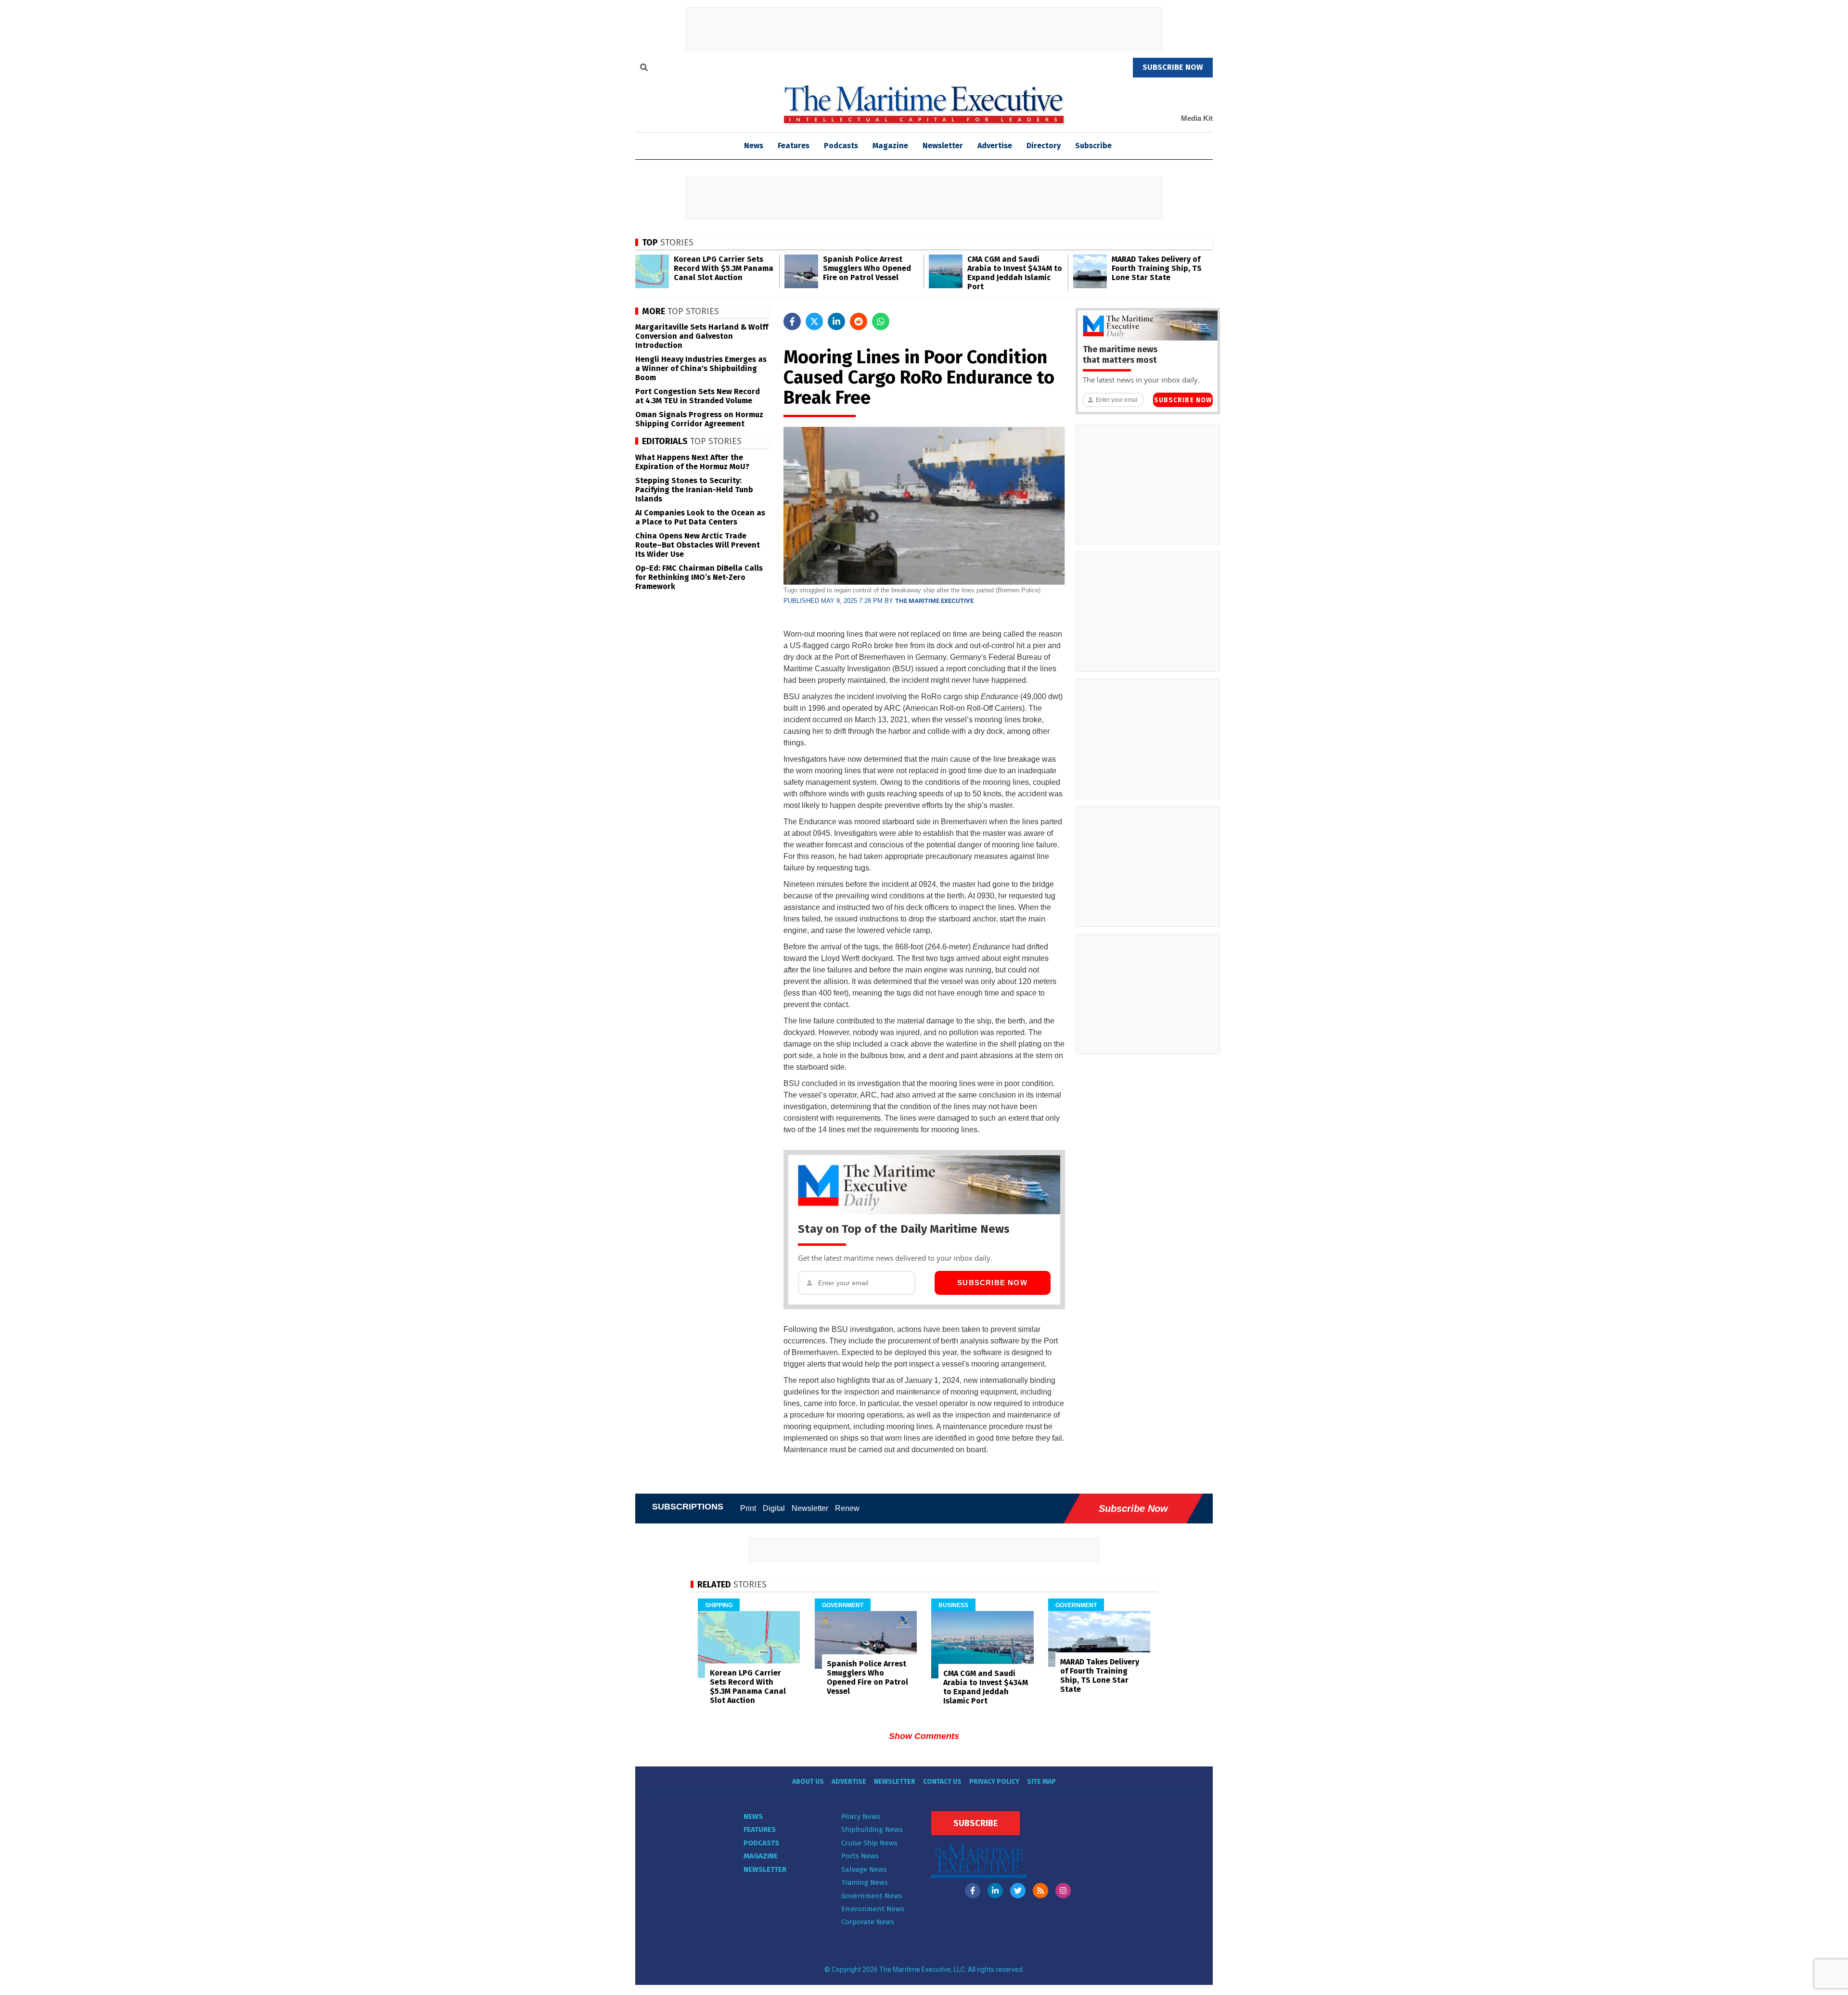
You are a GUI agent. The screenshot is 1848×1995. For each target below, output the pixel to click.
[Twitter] (1018, 1891)
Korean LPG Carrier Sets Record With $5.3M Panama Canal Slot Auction (724, 268)
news (754, 146)
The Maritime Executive (934, 601)
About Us (808, 1782)
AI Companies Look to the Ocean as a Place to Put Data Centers (700, 517)
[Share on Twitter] (814, 321)
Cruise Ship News (869, 1843)
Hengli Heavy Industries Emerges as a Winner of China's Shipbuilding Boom (701, 368)
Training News (865, 1882)
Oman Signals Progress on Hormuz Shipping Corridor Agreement (699, 419)
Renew (847, 1508)
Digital (774, 1508)
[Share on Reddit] (859, 321)
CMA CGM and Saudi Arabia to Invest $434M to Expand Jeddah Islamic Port (1015, 273)
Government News (872, 1896)
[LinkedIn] (995, 1891)
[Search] (644, 69)
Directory (1044, 146)
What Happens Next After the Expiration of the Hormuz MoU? (692, 462)
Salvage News (864, 1869)
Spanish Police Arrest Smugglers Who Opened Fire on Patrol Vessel (867, 268)
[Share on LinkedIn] (836, 321)
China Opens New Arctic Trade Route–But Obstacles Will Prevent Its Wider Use (698, 545)
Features (794, 146)
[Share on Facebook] (792, 321)
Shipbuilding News (872, 1829)
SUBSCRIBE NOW (1173, 67)
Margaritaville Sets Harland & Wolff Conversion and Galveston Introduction (702, 336)
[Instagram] (1063, 1891)
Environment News (873, 1909)
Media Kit (1197, 118)
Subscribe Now (992, 1283)
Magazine (890, 146)
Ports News (860, 1856)
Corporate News (868, 1922)
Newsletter (943, 146)
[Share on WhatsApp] (881, 321)
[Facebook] (973, 1891)
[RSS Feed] (1040, 1891)
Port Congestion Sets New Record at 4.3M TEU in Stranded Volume (698, 396)
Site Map (1041, 1782)
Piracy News (861, 1816)
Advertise (995, 146)
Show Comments (924, 1736)
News (753, 1816)
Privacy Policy (994, 1782)
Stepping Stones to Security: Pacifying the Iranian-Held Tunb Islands (694, 490)
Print (748, 1508)
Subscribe (1093, 146)
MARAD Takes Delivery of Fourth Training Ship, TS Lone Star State (1157, 268)
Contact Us (942, 1782)
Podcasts (841, 146)
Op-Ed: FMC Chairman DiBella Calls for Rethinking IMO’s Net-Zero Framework (699, 577)
